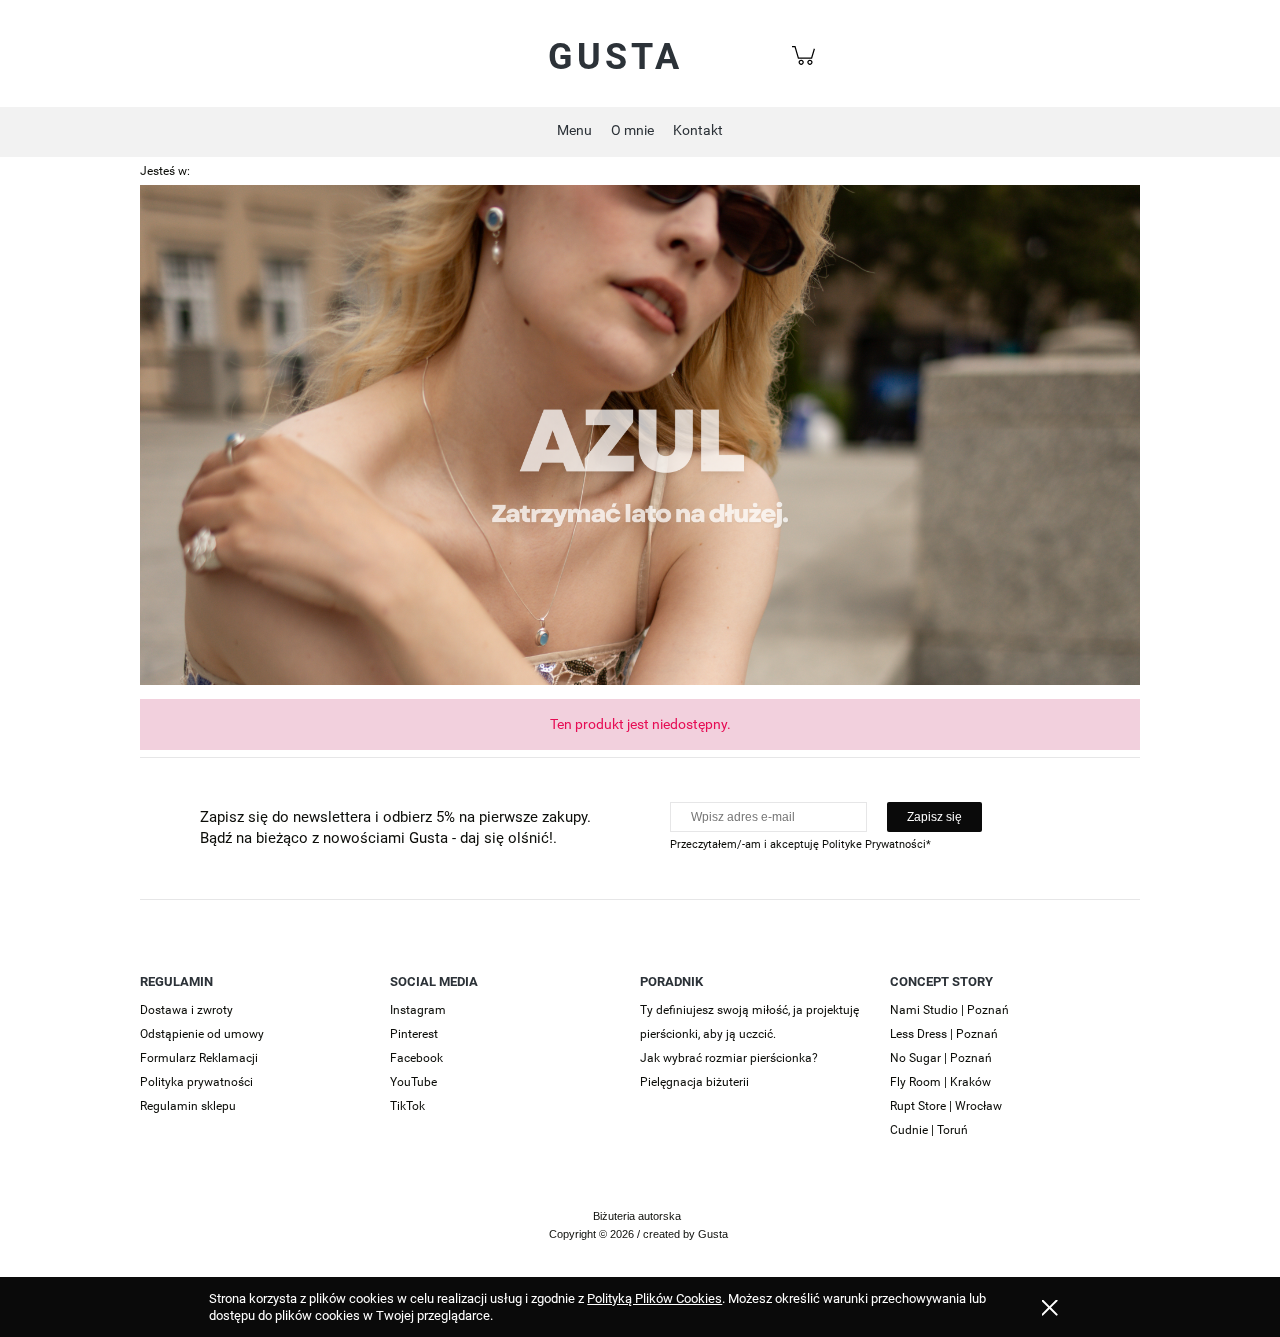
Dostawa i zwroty (186, 1010)
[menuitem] (574, 130)
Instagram (418, 1010)
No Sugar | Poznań (941, 1058)
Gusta (615, 57)
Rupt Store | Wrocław (946, 1106)
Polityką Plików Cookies (654, 1298)
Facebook (416, 1058)
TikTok (407, 1106)
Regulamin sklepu (188, 1106)
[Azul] (640, 433)
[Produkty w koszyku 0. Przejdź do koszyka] (806, 66)
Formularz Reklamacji (199, 1058)
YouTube (413, 1082)
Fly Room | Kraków (940, 1082)
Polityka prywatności (196, 1082)
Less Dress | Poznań (944, 1034)
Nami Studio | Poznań (949, 1010)
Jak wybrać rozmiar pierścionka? (729, 1058)
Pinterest (414, 1034)
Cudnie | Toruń (929, 1130)
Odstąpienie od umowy (202, 1034)
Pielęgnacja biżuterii (694, 1082)
